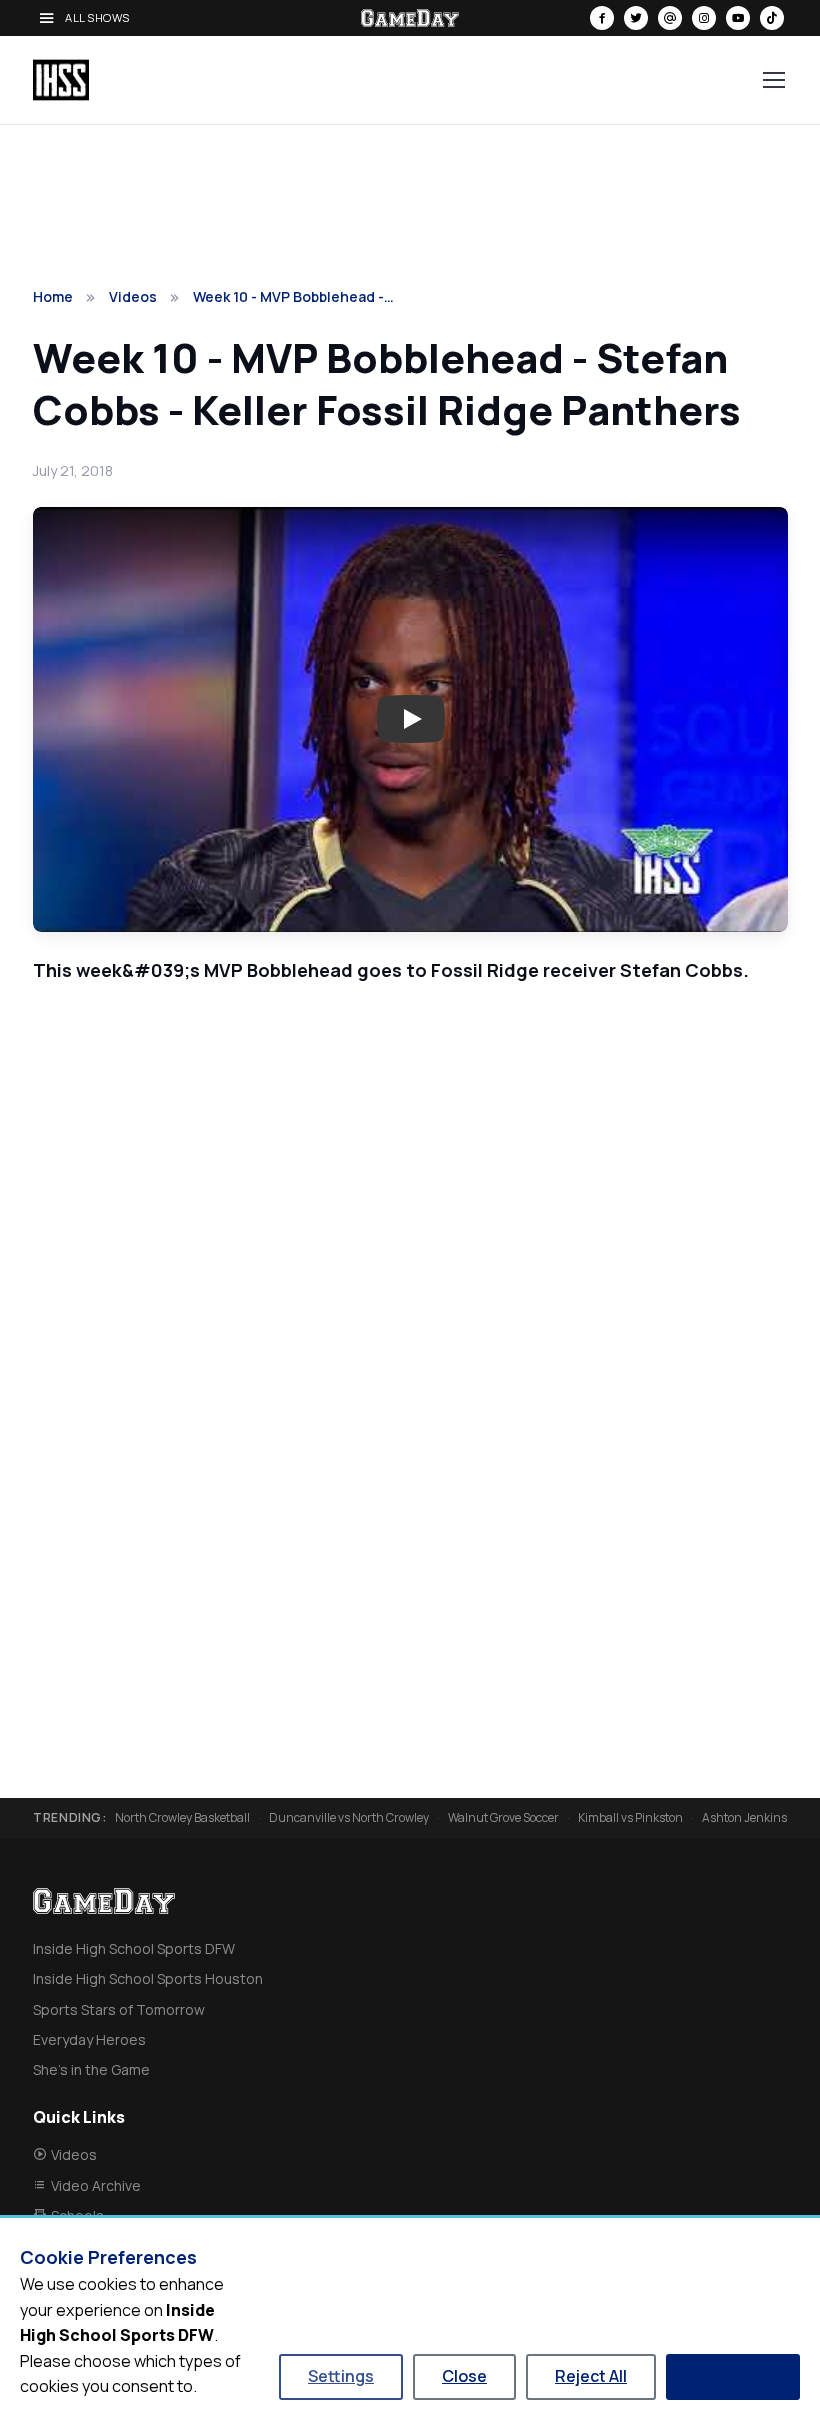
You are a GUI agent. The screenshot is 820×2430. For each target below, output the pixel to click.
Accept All (733, 2376)
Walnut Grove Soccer (503, 1818)
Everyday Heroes (89, 2039)
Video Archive (96, 2185)
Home (53, 296)
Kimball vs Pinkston (630, 1818)
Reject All (591, 2376)
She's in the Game (91, 2069)
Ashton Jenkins (744, 1818)
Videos (133, 296)
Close (464, 2376)
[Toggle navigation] (773, 80)
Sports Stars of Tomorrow (119, 2009)
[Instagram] (704, 18)
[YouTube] (738, 18)
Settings (341, 2376)
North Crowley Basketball (182, 1818)
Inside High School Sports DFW (134, 1948)
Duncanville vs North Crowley (349, 1818)
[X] (636, 18)
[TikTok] (772, 18)
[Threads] (670, 18)
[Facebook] (602, 18)
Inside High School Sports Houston (148, 1978)
